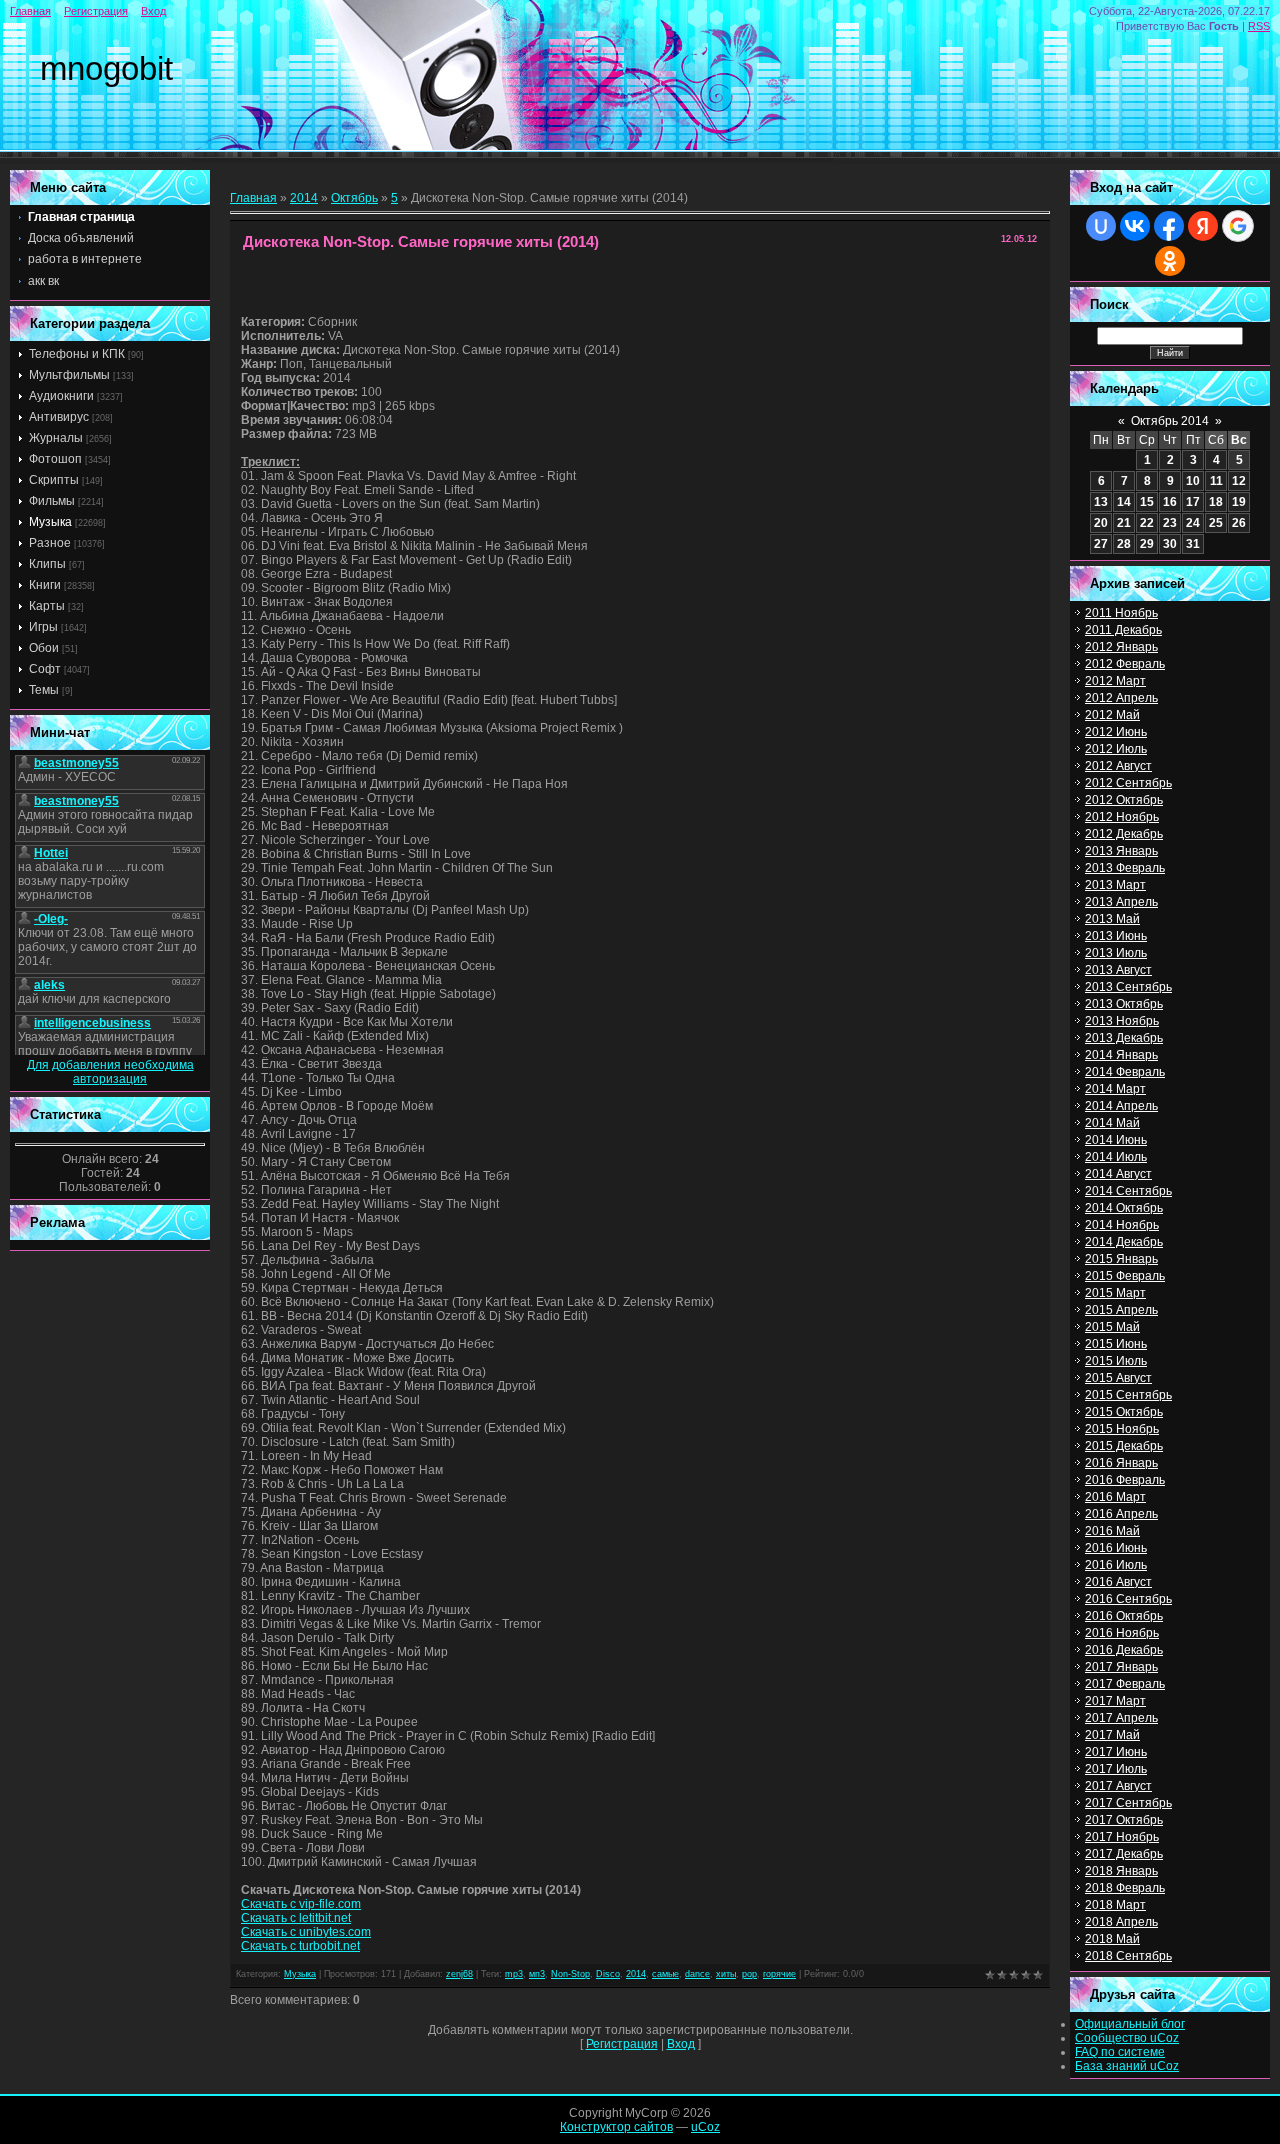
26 (1239, 523)
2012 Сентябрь (1128, 783)
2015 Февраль (1125, 1276)
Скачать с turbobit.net (300, 1946)
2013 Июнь (1116, 936)
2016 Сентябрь (1128, 1599)
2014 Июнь (1116, 1140)
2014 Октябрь (1124, 1208)
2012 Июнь (1116, 732)
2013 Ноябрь (1122, 1021)
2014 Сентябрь (1128, 1191)
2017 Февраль (1125, 1684)
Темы (44, 690)
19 (1239, 502)
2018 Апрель (1121, 1922)
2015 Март (1115, 1293)
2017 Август (1118, 1786)
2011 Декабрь (1123, 630)
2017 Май (1112, 1735)
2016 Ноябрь (1122, 1633)
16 (1170, 502)
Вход (153, 11)
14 (1124, 502)
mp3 (514, 1974)
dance (697, 1974)
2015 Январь (1121, 1259)
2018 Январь (1121, 1871)
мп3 (537, 1974)
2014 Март (1115, 1089)
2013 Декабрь (1124, 1038)
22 (1147, 523)
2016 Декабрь (1124, 1650)
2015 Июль (1116, 1361)
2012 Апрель (1121, 698)
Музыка (50, 522)
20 (1101, 523)
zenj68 (459, 1974)
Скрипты (54, 480)
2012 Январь (1121, 647)
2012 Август (1118, 766)
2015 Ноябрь (1122, 1429)
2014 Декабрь (1124, 1242)
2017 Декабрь (1124, 1854)
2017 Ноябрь (1122, 1837)
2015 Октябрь (1124, 1412)
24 (1193, 523)
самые (665, 1974)
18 (1216, 502)
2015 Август (1118, 1378)
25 (1216, 523)
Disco (608, 1974)
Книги (45, 585)
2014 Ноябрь (1122, 1225)
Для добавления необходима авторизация (110, 1072)
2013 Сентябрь (1128, 987)
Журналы (56, 438)
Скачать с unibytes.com (306, 1932)
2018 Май (1112, 1939)
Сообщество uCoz (1127, 2038)
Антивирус (59, 417)
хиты (726, 1974)
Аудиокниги (61, 396)
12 (1239, 481)
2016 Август (1118, 1582)
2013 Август (1118, 970)
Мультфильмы (69, 375)
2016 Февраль (1125, 1480)
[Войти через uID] (1101, 226)
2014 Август (1118, 1174)
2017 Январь (1121, 1667)
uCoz (705, 2127)
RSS (1259, 26)
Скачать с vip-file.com (301, 1904)
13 (1101, 502)
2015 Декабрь (1124, 1446)
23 (1170, 523)
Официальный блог (1130, 2024)
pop (749, 1974)
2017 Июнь (1116, 1752)
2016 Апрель (1121, 1514)
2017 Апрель (1121, 1718)
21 (1124, 523)
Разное (50, 543)
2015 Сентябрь (1128, 1395)
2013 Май (1112, 919)
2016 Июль (1116, 1565)
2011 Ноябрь (1121, 613)
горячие (779, 1974)
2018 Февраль (1125, 1888)
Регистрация (96, 11)
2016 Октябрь (1124, 1616)
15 (1147, 502)
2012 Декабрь (1124, 834)
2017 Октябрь (1124, 1820)
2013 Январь (1121, 851)
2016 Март (1115, 1497)
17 (1193, 502)
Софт (45, 669)
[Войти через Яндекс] (1203, 226)
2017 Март (1115, 1701)
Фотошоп (55, 459)
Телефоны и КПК (77, 354)
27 (1101, 544)
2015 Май (1112, 1327)
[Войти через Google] (1238, 226)
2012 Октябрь (1124, 800)
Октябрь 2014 (1170, 421)
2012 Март (1115, 681)
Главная (30, 11)
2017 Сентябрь (1128, 1803)
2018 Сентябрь (1128, 1956)
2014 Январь (1121, 1055)
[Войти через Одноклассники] (1170, 261)
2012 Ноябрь (1122, 817)
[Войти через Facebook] (1169, 226)
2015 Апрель (1121, 1310)
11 (1216, 481)
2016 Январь (1121, 1463)
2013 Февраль (1125, 868)
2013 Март (1115, 885)
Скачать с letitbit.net (296, 1918)
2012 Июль (1116, 749)
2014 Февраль (1125, 1072)
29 (1147, 544)
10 (1193, 481)
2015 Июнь (1116, 1344)
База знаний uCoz (1127, 2066)
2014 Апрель (1121, 1106)
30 (1170, 544)
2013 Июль (1116, 953)
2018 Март (1115, 1905)
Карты (47, 606)
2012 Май (1112, 715)
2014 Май (1112, 1123)
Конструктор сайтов (616, 2127)
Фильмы (52, 501)
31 (1193, 544)
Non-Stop (570, 1974)
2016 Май (1112, 1531)
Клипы (47, 564)
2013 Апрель (1121, 902)
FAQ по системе (1120, 2052)
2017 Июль (1116, 1769)
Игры (43, 627)
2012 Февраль (1125, 664)
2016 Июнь (1116, 1548)
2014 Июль (1116, 1157)
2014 (304, 198)
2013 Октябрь (1124, 1004)
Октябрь (354, 198)
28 (1124, 544)
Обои (44, 648)
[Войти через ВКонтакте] (1135, 226)
